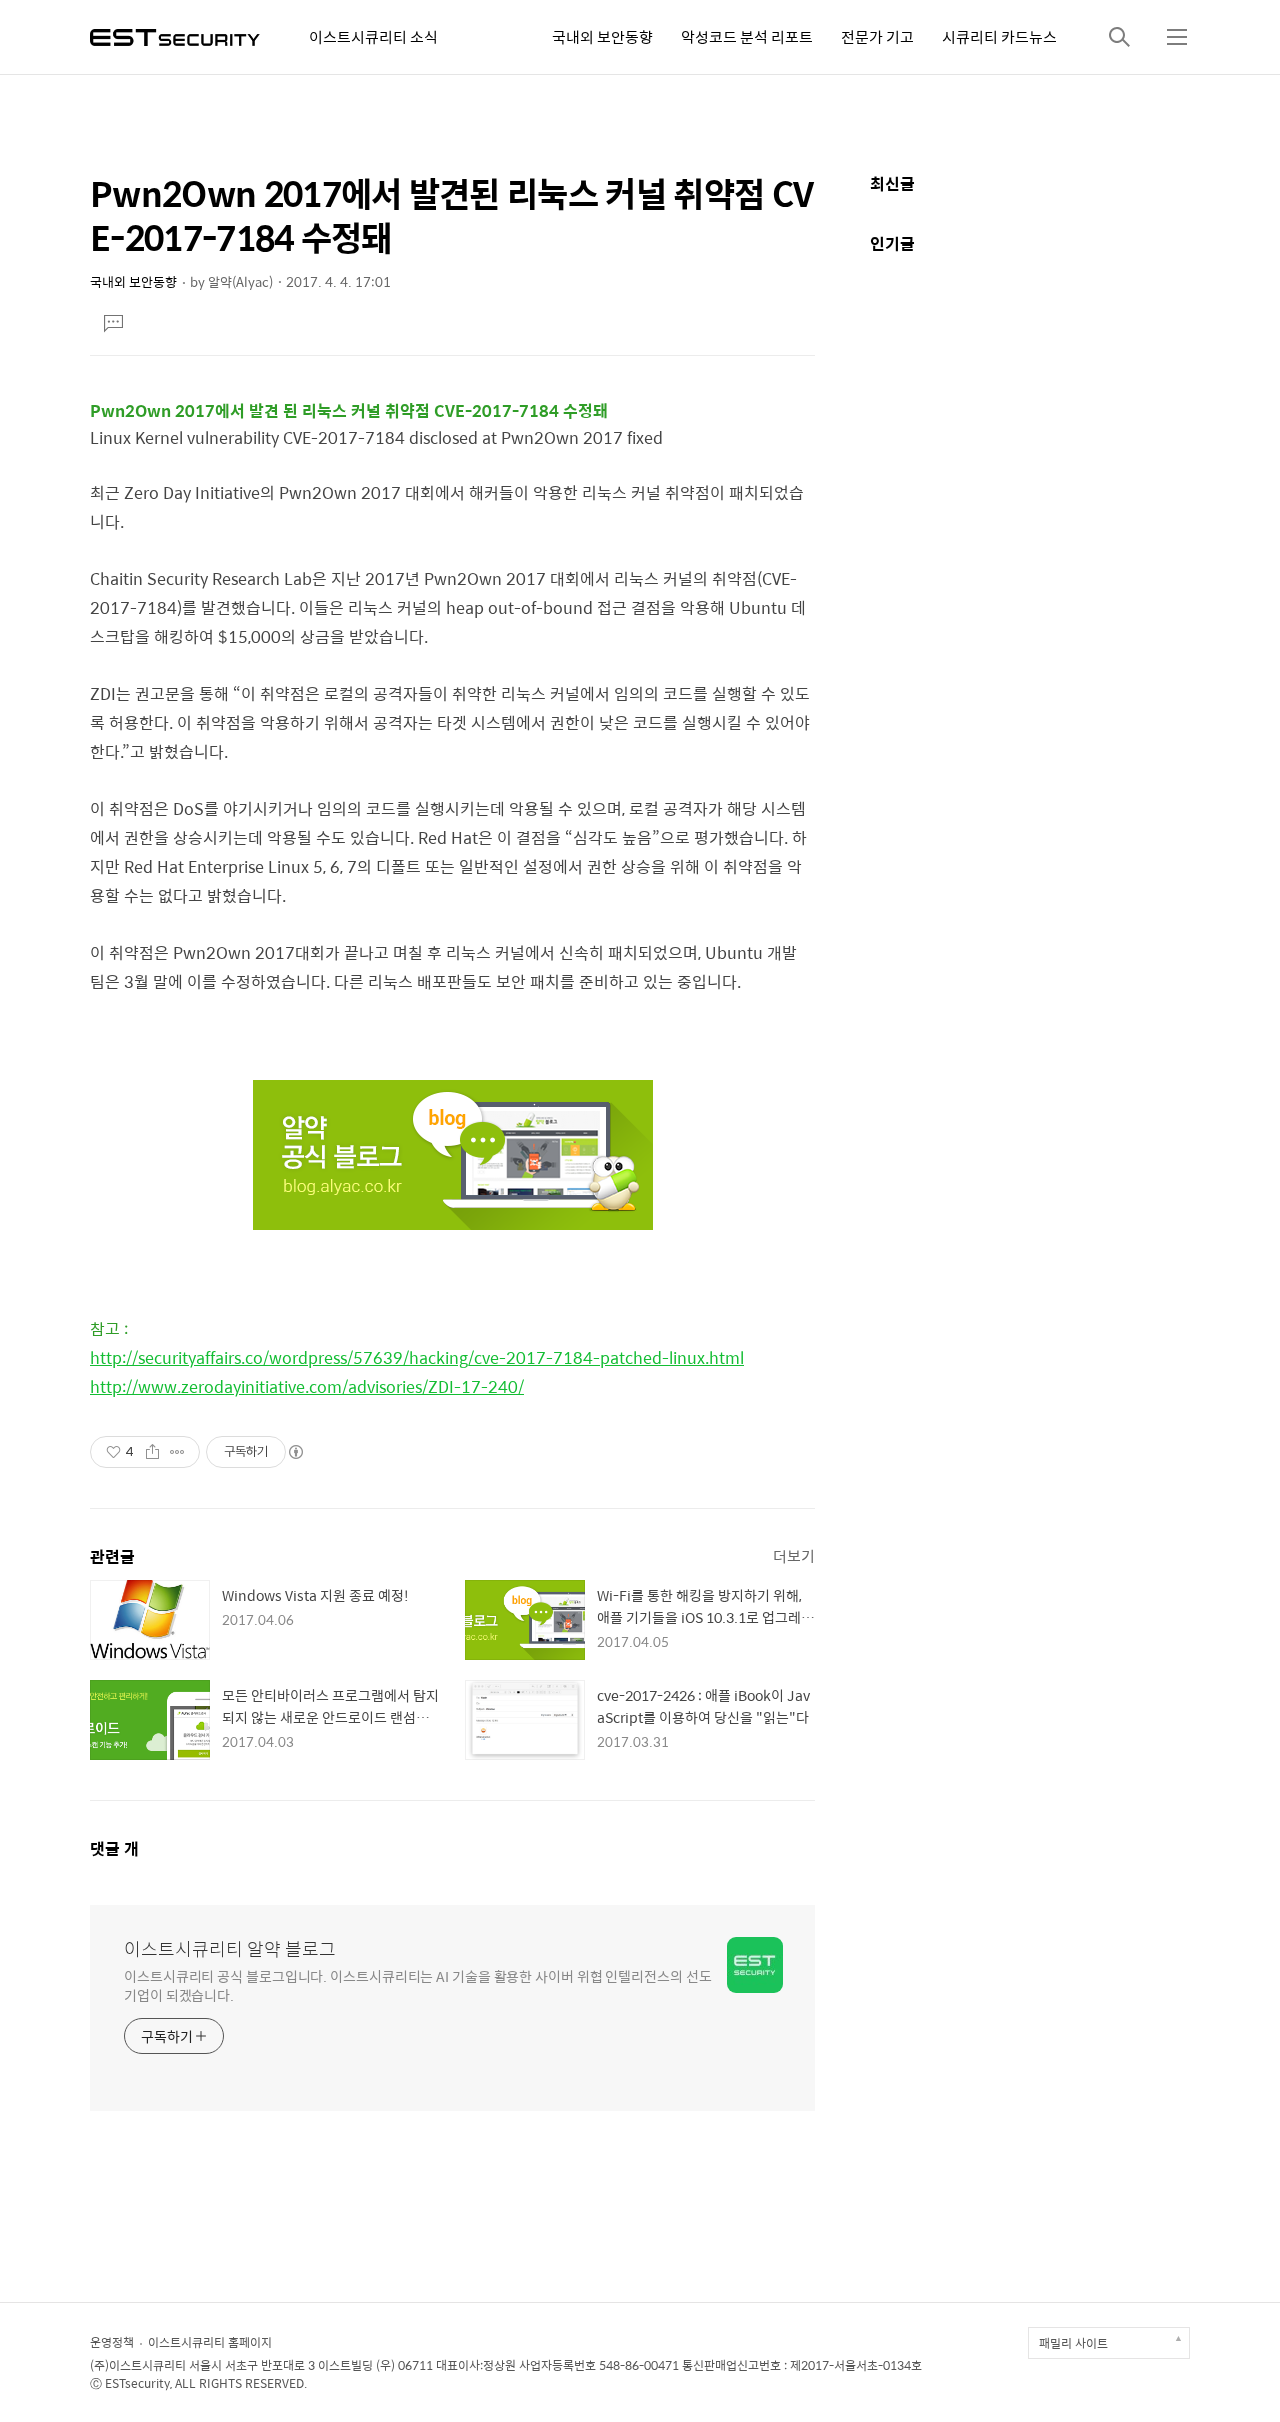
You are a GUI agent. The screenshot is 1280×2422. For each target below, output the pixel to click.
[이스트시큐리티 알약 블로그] (175, 35)
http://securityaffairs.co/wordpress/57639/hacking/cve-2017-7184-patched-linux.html (417, 1357)
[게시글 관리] (177, 1452)
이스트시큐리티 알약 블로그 (230, 1949)
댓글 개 (114, 1848)
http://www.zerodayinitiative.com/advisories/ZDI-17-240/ (307, 1386)
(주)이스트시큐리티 (138, 2365)
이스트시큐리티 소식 (373, 36)
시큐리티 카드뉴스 (999, 36)
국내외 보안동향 (602, 36)
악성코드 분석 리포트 (747, 36)
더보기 (794, 1555)
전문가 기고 (877, 36)
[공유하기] (152, 1452)
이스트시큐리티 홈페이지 (210, 2342)
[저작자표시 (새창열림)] (295, 1452)
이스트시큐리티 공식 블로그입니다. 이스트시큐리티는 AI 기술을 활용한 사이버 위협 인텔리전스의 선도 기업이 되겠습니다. (418, 1985)
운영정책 (112, 2342)
